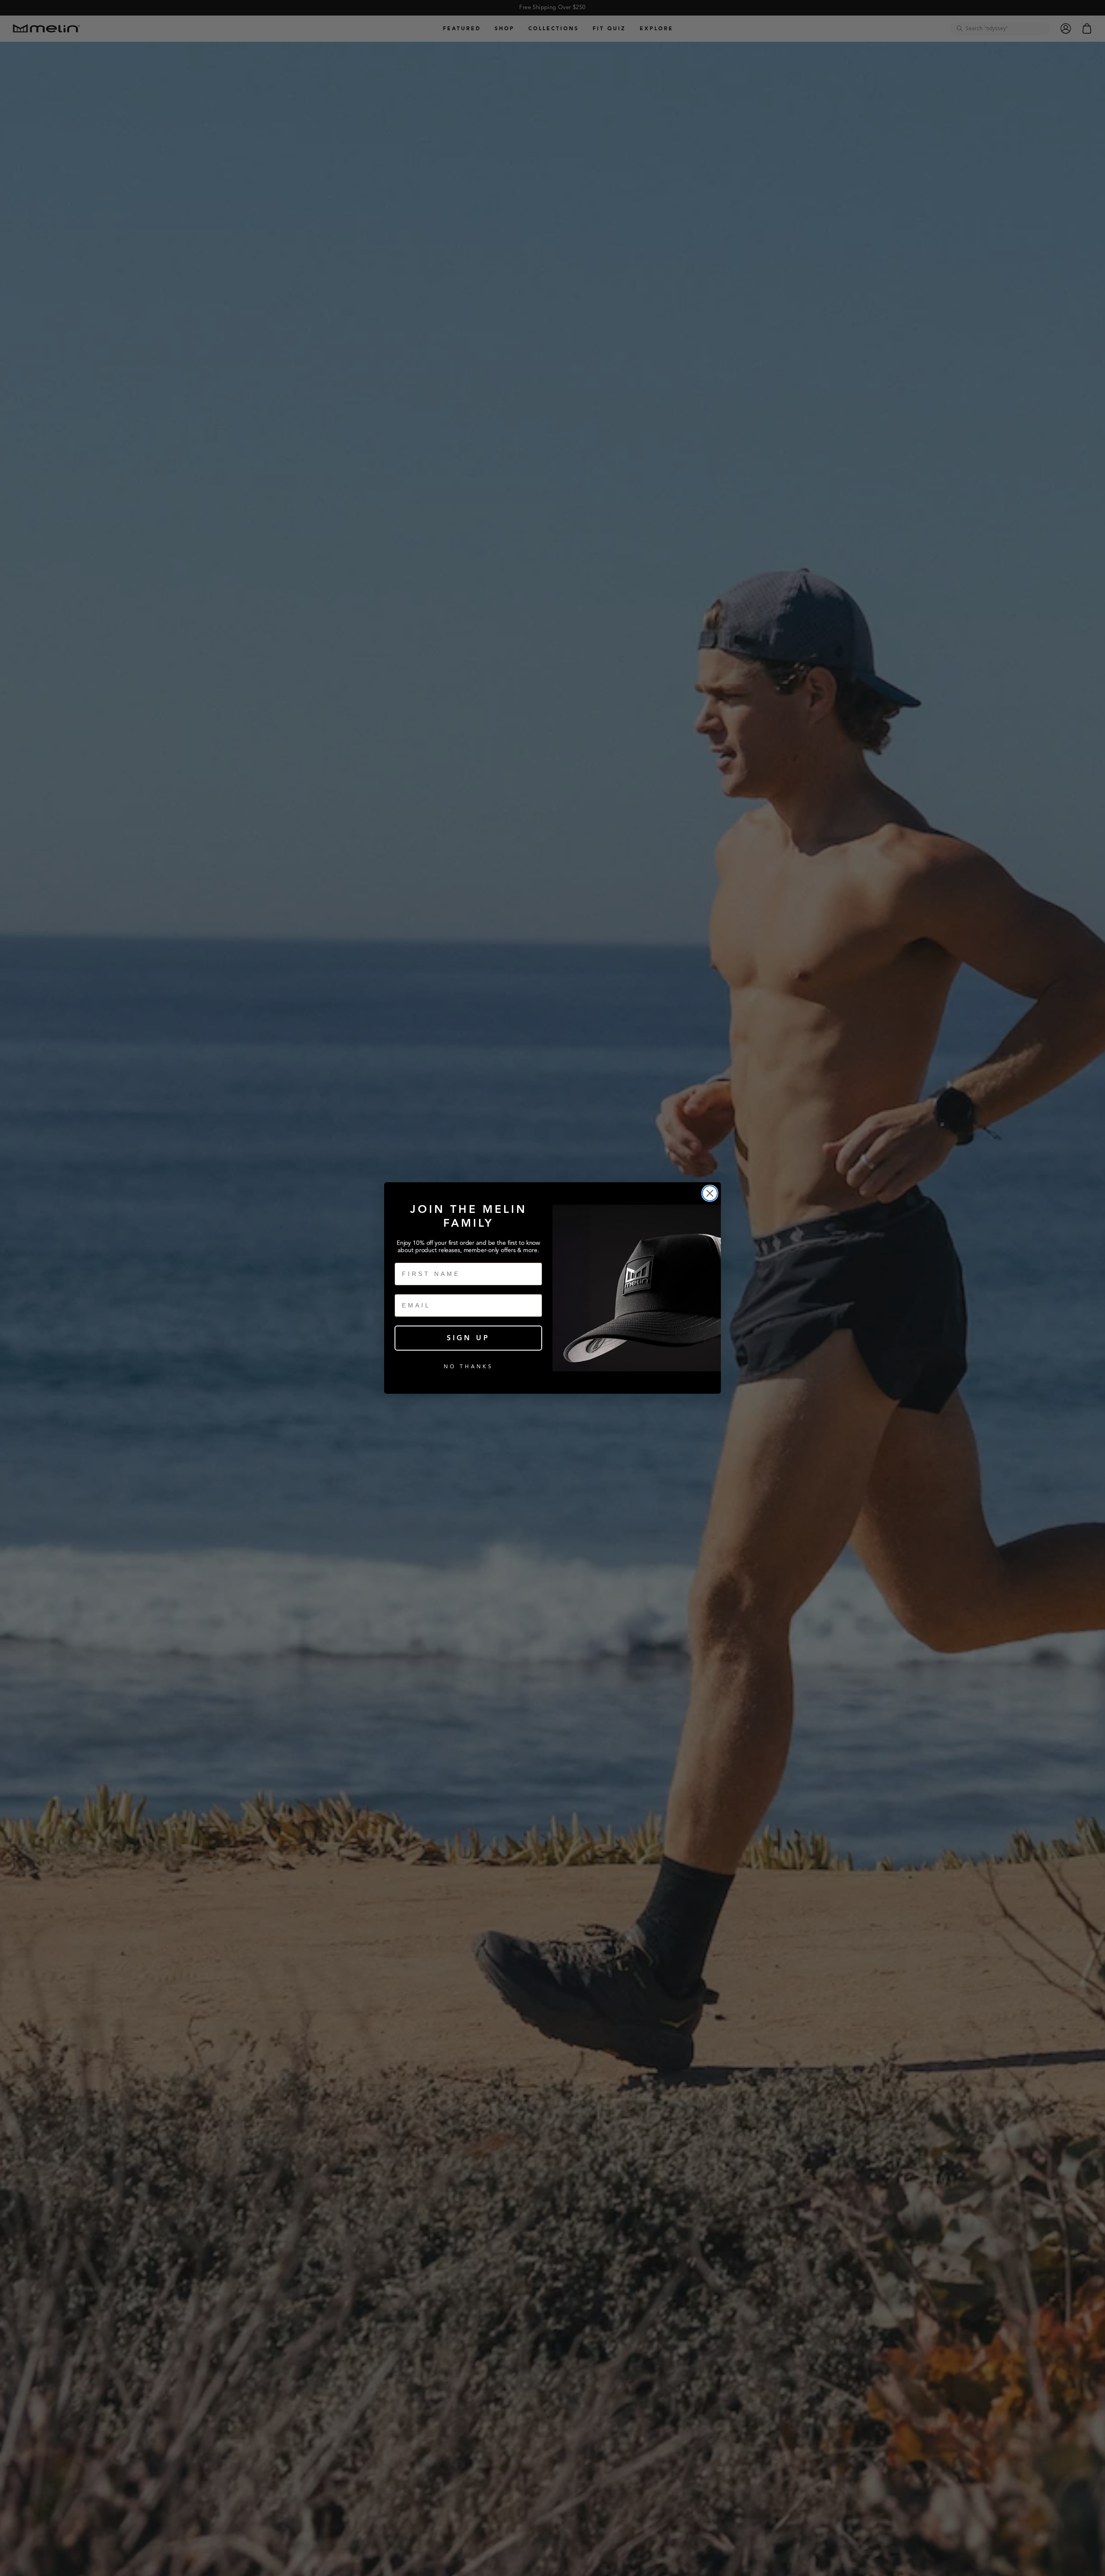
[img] (710, 1193)
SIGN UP (468, 1338)
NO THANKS (469, 1366)
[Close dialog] (710, 1193)
